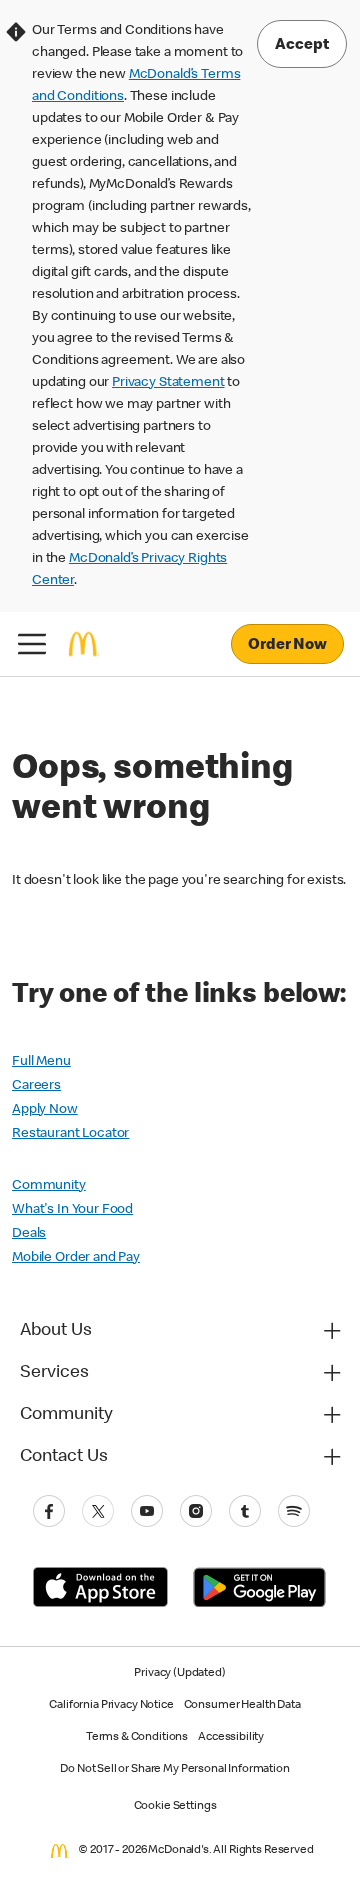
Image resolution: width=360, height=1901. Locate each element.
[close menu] (32, 644)
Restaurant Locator (70, 1134)
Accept (302, 46)
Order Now (287, 646)
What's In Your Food (72, 1210)
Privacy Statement (168, 383)
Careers (36, 1086)
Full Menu (41, 1062)
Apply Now (45, 1110)
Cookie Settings (175, 1807)
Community (49, 1186)
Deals (29, 1234)
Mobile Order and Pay (76, 1258)
